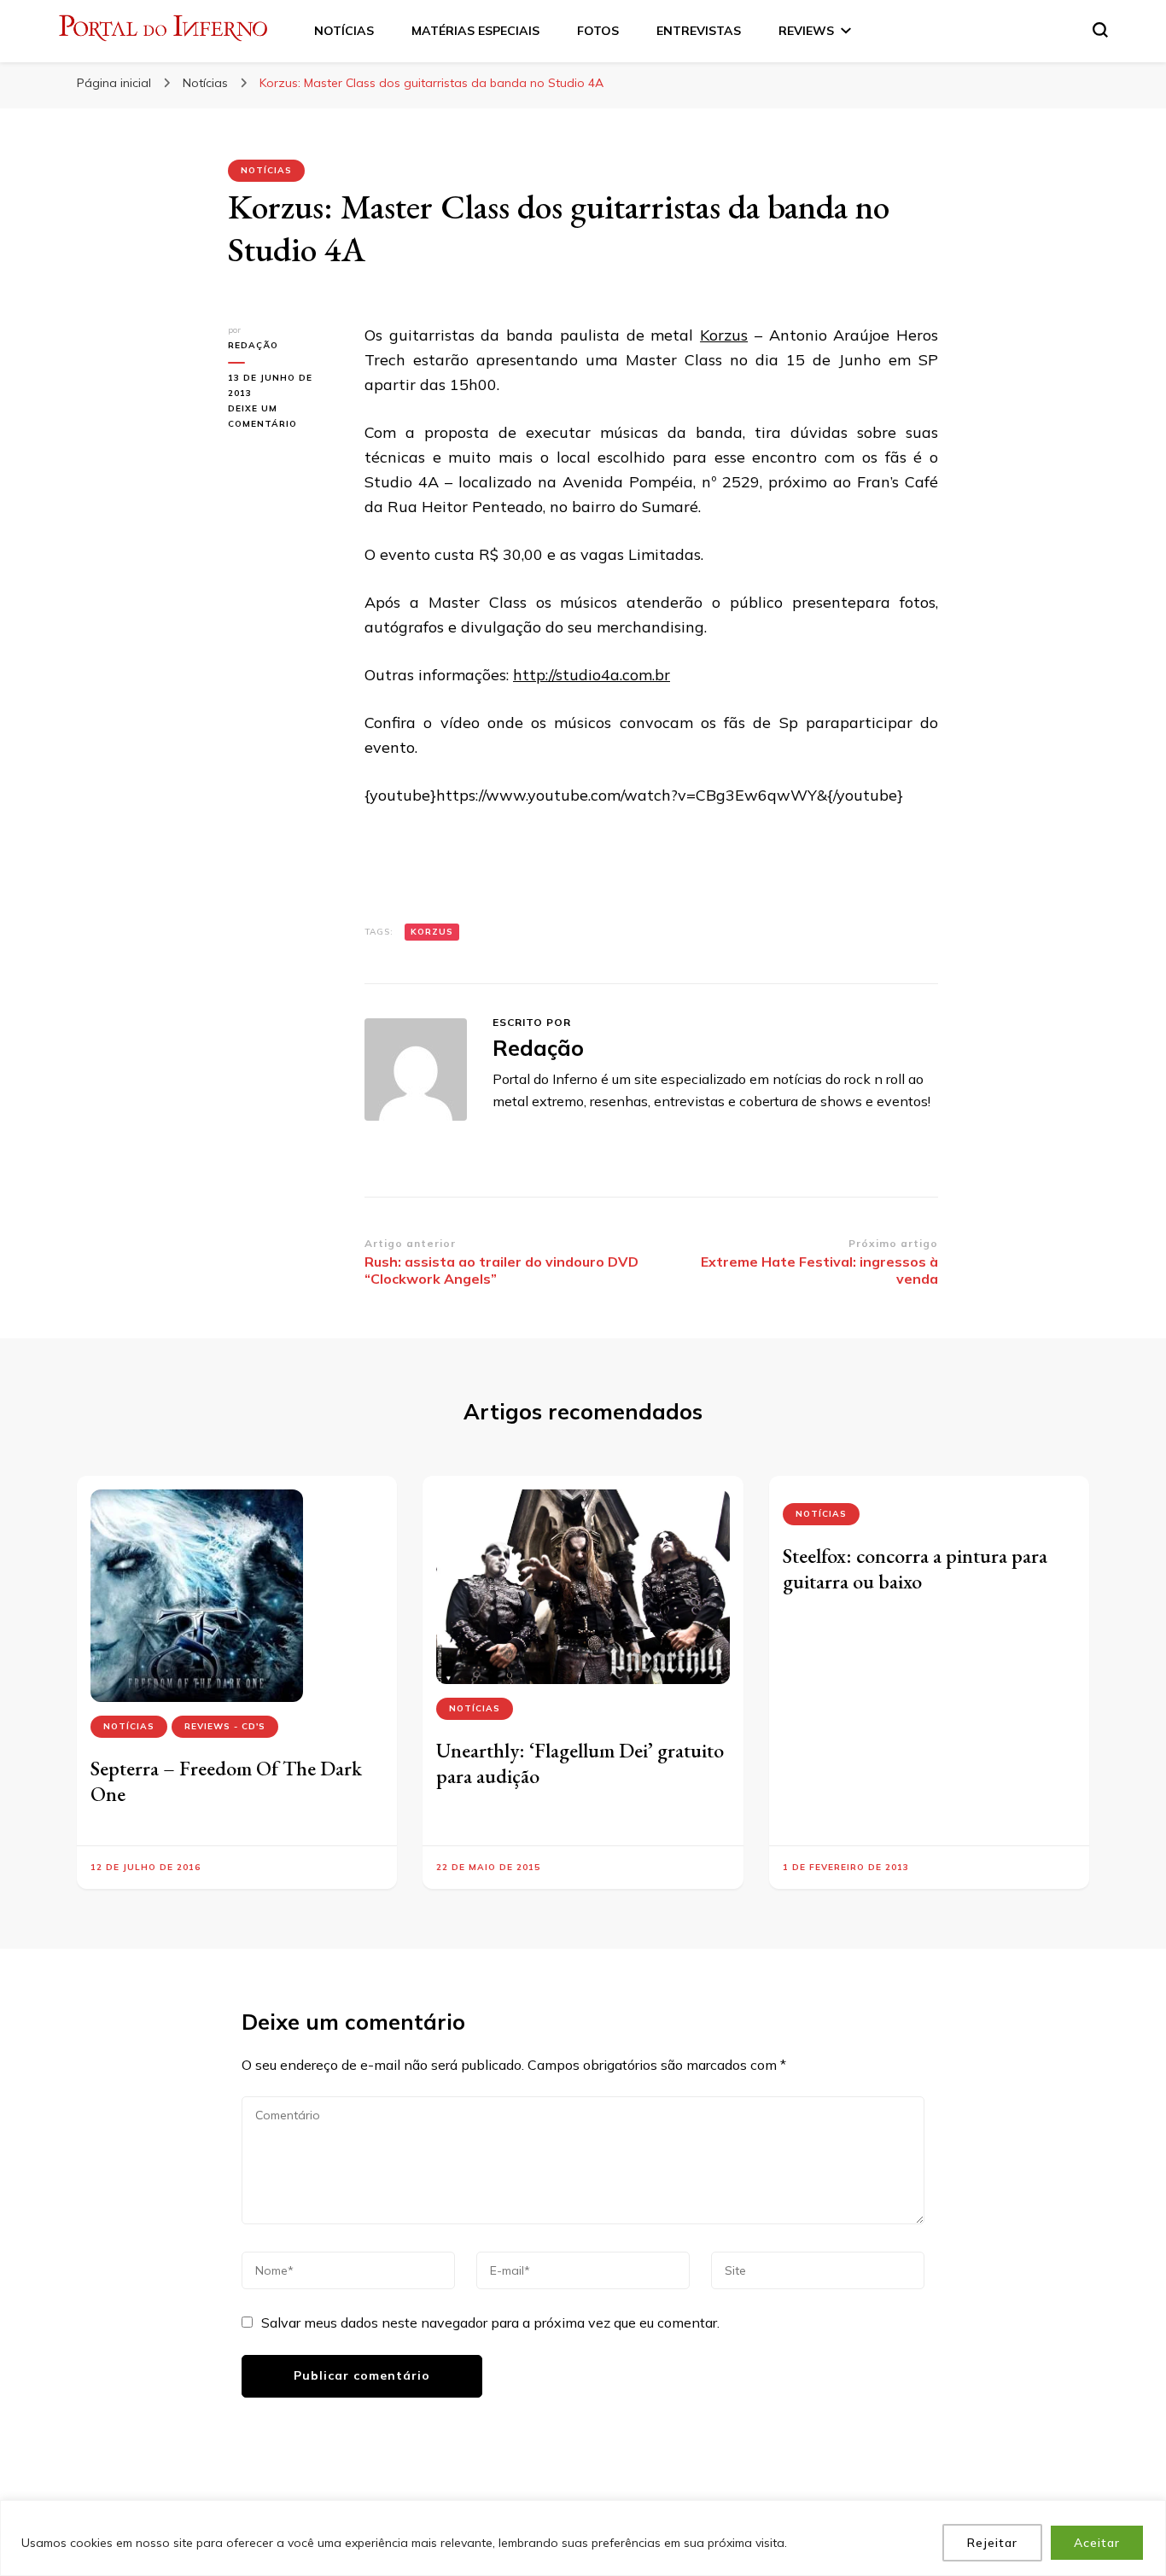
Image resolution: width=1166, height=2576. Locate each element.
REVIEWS (806, 31)
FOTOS (598, 31)
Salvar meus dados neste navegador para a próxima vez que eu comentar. (490, 2322)
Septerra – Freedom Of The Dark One (226, 1781)
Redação (253, 345)
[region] (583, 2538)
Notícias (266, 170)
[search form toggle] (1100, 30)
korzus (432, 932)
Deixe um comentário (283, 417)
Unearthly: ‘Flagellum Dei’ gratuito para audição (580, 1763)
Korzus (724, 335)
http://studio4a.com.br (592, 675)
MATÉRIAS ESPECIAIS (475, 31)
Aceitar (1097, 2543)
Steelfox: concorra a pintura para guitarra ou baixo (915, 1568)
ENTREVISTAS (699, 31)
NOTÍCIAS (344, 31)
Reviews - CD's (225, 1726)
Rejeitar (992, 2543)
